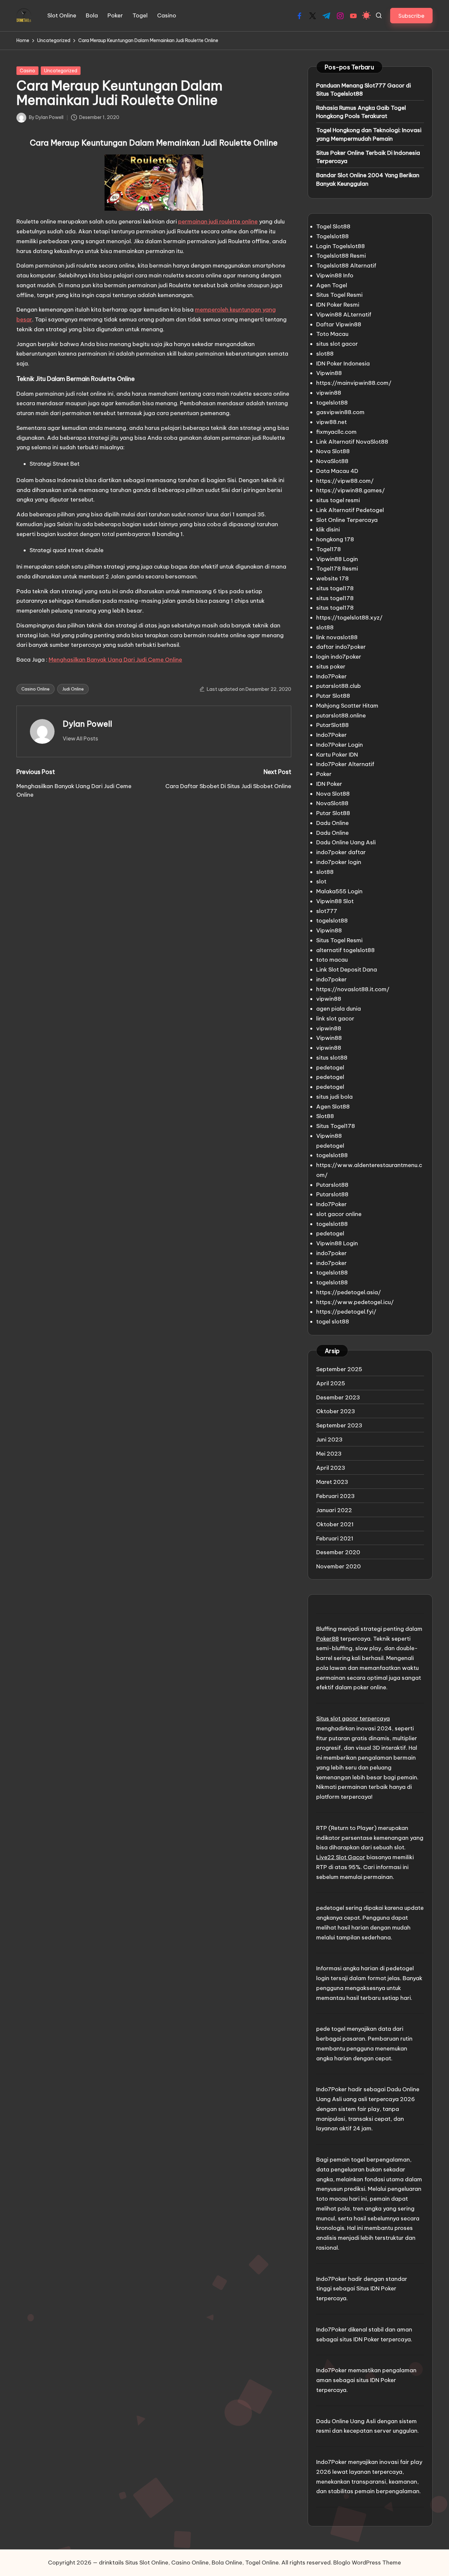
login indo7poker (339, 657)
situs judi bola (334, 1097)
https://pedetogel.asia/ (349, 1292)
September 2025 (339, 1369)
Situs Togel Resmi (339, 295)
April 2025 (331, 1383)
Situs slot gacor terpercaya (353, 1719)
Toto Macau (332, 334)
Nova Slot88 (333, 451)
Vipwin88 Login (337, 559)
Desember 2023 (338, 1397)
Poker (324, 774)
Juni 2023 (329, 1440)
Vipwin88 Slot (335, 901)
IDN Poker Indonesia (343, 363)
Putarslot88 (332, 1185)
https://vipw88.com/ (345, 481)
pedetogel (330, 1067)
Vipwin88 (329, 373)
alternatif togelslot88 (345, 950)
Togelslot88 (332, 236)
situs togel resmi (338, 500)
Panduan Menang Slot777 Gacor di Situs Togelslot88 (364, 90)
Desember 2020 (338, 1552)
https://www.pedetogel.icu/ (355, 1302)
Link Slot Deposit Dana (347, 970)
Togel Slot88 (333, 226)
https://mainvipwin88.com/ (354, 383)
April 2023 (331, 1468)
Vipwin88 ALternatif (344, 315)
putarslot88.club (339, 686)
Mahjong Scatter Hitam (347, 706)
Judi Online (73, 689)
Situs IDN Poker (376, 2288)
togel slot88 (333, 1322)
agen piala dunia (339, 1009)
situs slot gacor (337, 344)
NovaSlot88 (332, 461)
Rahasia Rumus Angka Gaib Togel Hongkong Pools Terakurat (361, 112)
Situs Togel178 (336, 1126)
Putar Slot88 (333, 696)
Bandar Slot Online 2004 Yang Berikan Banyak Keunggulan (368, 179)
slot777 (327, 911)
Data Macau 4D (337, 471)
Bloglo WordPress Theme (367, 2563)
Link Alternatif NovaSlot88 (352, 442)
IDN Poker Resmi (338, 305)
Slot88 (325, 1116)
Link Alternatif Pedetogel (350, 510)
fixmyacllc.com (336, 432)
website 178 (332, 578)
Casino (27, 71)
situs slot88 (332, 1058)
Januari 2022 (334, 1510)
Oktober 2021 (335, 1524)
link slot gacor (335, 1019)
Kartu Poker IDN (337, 755)
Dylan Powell (87, 724)
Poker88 (328, 1639)
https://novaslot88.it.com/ (353, 989)
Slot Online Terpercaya (347, 520)
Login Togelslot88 (341, 246)
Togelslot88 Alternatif (346, 266)
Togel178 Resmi (337, 569)
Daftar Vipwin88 (339, 324)
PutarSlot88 (332, 725)
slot (321, 881)
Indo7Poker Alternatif (345, 764)
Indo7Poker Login (340, 745)
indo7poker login (339, 862)
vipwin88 (329, 393)
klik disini (328, 529)
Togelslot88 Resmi (341, 256)
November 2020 (339, 1566)
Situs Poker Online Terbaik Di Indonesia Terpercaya (368, 157)
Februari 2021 (335, 1538)
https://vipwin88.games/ (351, 490)
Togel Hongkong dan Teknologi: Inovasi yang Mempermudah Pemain (369, 134)
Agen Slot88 (333, 1107)
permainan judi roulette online (218, 222)
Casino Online (35, 689)
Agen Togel (332, 285)
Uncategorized (61, 71)
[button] (411, 16)
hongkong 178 (335, 539)
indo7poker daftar (341, 852)
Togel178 (329, 549)
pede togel (331, 2029)
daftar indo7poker (341, 647)
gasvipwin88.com (340, 412)
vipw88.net (331, 422)
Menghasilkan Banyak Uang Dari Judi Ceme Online (115, 660)
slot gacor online (339, 1214)
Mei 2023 (329, 1454)
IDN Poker (329, 784)
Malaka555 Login (339, 891)
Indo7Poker (331, 676)
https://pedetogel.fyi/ (346, 1312)
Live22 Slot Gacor (341, 1857)
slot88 (325, 354)
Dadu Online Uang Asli (346, 842)
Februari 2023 (335, 1496)
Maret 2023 (332, 1482)
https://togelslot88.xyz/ (349, 618)
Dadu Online (332, 823)
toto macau (332, 960)
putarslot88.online (341, 715)
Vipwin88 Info (335, 275)
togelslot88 (332, 403)
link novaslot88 (337, 637)
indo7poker (331, 979)
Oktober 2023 (336, 1411)
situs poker (331, 667)
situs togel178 (335, 588)
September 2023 (339, 1425)
